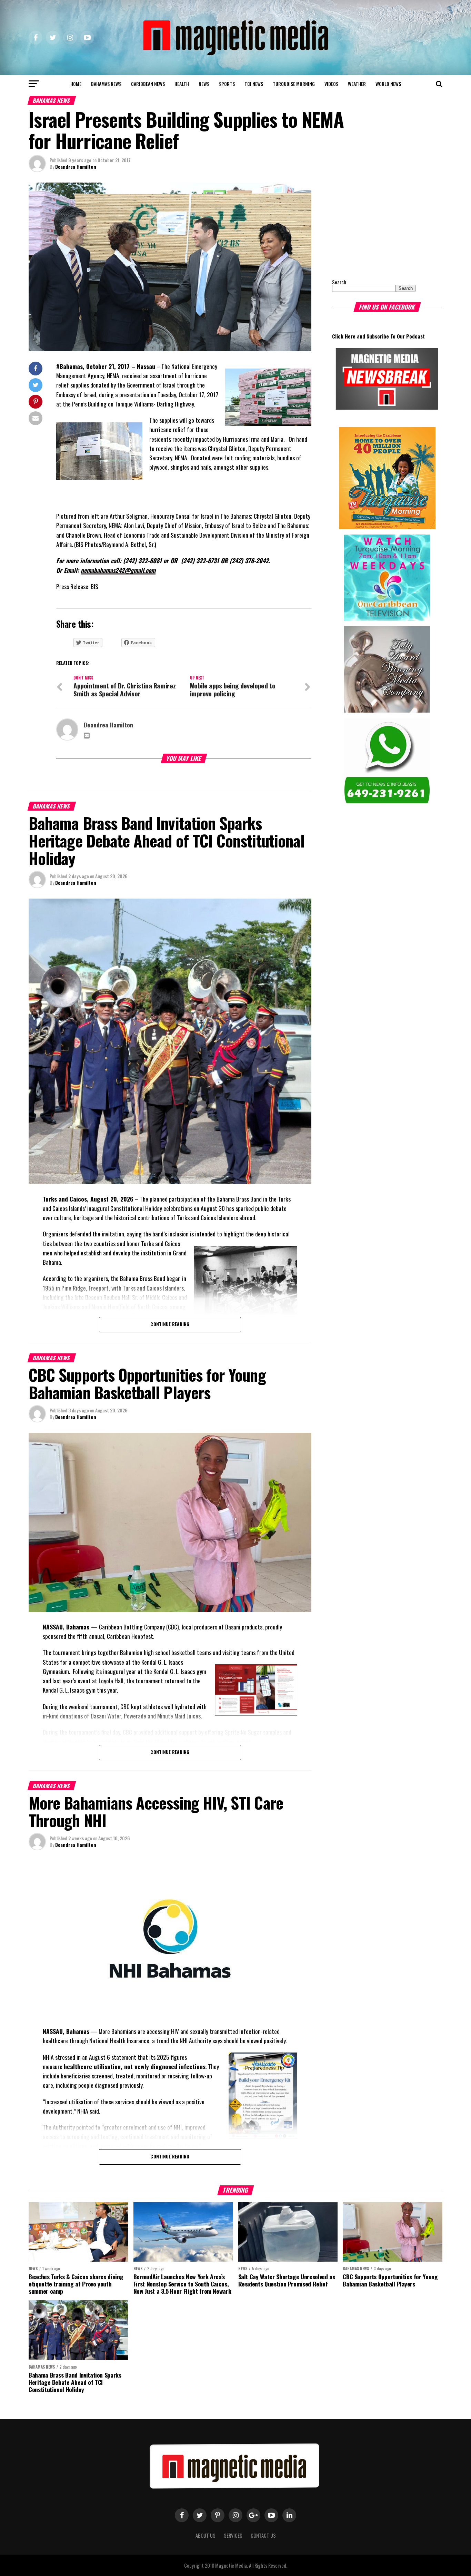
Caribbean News (148, 84)
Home (76, 84)
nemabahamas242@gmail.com (118, 570)
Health (182, 84)
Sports (227, 84)
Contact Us (263, 2535)
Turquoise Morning (294, 84)
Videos (331, 84)
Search (339, 282)
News (204, 84)
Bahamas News (106, 84)
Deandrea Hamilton (76, 166)
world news (388, 84)
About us (206, 2535)
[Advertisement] (375, 226)
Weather (357, 84)
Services (233, 2535)
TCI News (254, 84)
